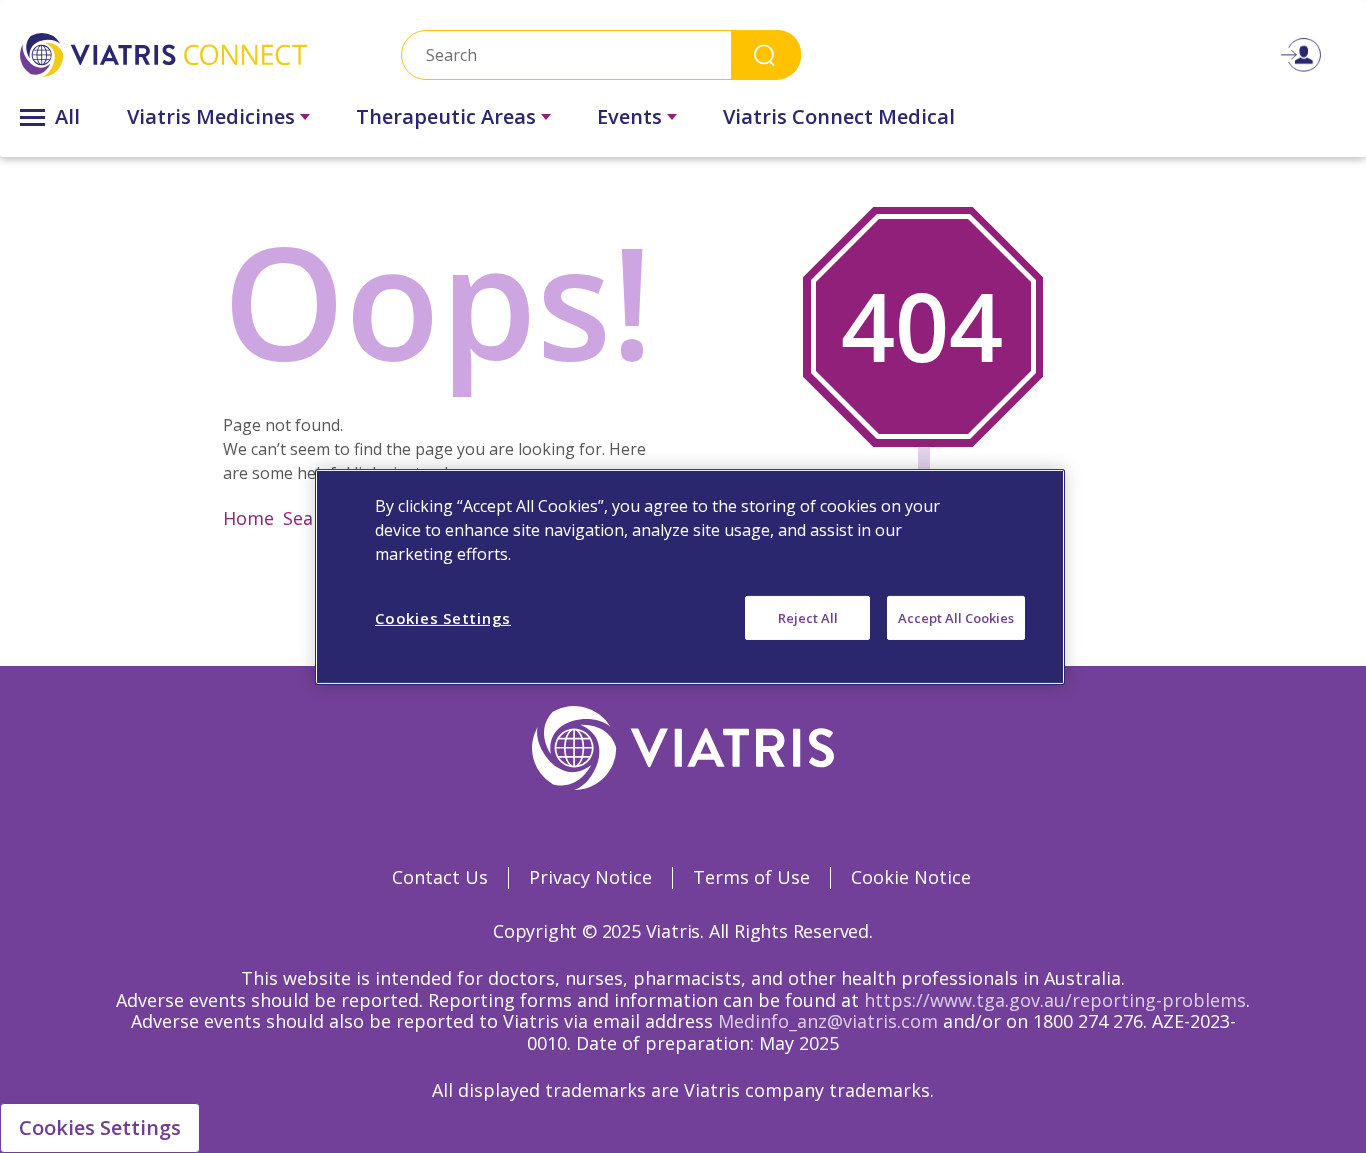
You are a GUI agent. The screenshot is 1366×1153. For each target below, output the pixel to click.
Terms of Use (751, 877)
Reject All (808, 617)
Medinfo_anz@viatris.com (828, 1021)
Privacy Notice (590, 877)
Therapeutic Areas (446, 116)
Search (766, 54)
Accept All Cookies (956, 617)
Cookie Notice (911, 877)
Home (248, 518)
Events (629, 116)
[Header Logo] (163, 54)
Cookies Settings (100, 1127)
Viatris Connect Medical (839, 116)
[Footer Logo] (683, 748)
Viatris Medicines (211, 116)
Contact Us (440, 877)
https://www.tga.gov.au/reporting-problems (1055, 1000)
